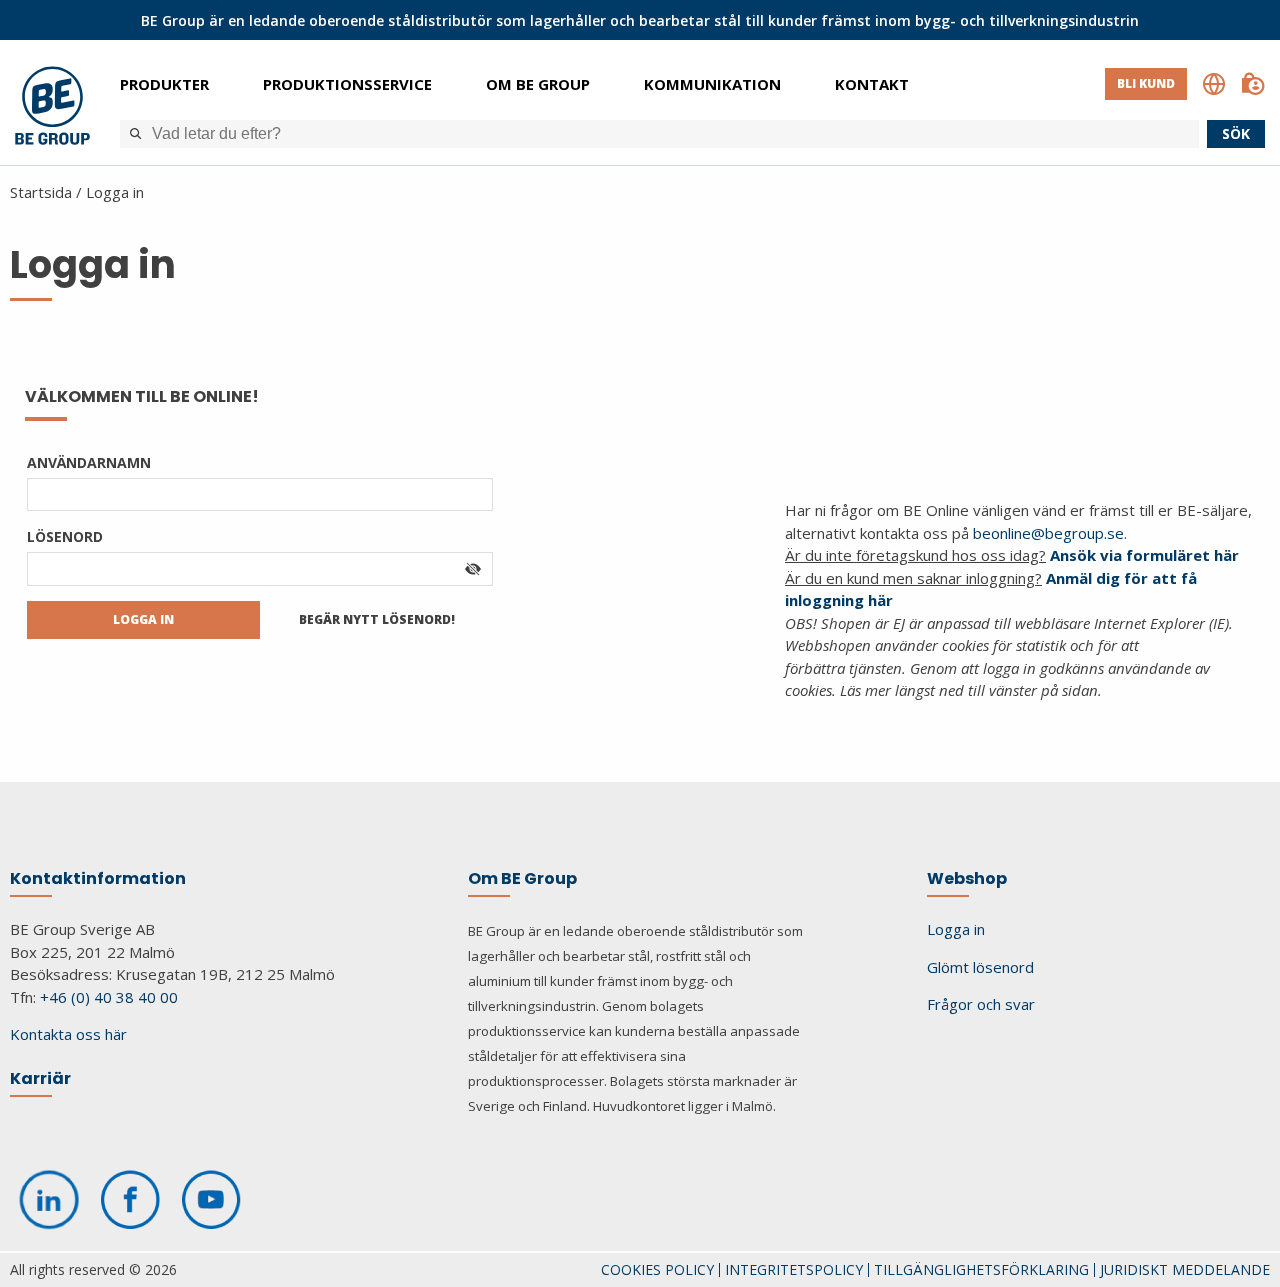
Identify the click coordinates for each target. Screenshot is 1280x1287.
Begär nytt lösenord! (377, 619)
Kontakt (872, 84)
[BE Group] (52, 108)
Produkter (164, 84)
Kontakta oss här (68, 1034)
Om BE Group (538, 84)
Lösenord (65, 536)
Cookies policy (657, 1269)
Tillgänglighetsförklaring (981, 1269)
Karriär (40, 1078)
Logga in (115, 192)
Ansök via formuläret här (1144, 555)
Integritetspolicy (794, 1269)
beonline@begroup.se (1048, 533)
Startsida (41, 192)
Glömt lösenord (980, 967)
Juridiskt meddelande (1185, 1269)
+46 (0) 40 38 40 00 (109, 997)
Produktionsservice (347, 84)
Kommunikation (712, 84)
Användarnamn (89, 462)
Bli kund (1146, 83)
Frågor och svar (981, 1004)
